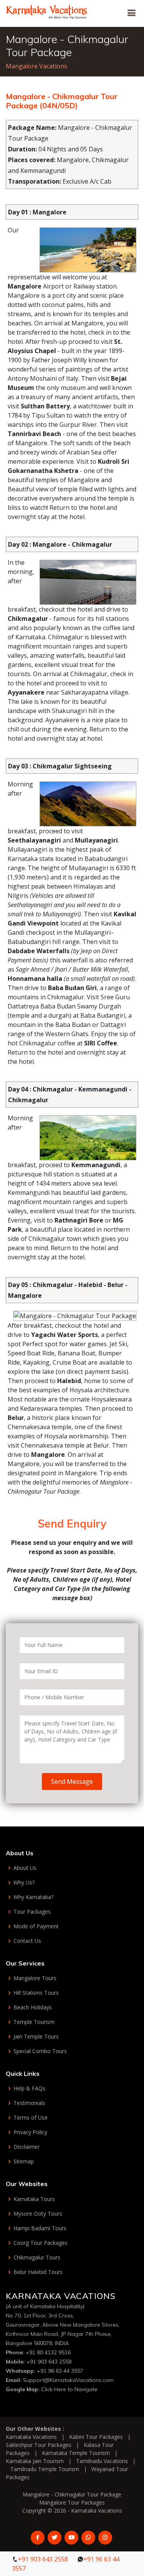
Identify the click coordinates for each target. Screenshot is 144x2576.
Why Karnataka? (33, 1897)
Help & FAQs (29, 2088)
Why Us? (24, 1883)
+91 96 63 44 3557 (60, 2371)
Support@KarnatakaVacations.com (68, 2380)
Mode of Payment (36, 1926)
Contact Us (27, 1941)
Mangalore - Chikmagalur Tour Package (72, 2494)
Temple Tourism (34, 2022)
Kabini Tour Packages (96, 2437)
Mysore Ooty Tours (38, 2214)
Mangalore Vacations (36, 66)
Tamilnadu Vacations (102, 2461)
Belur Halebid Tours (38, 2272)
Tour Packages (32, 1912)
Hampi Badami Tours (40, 2228)
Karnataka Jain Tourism (35, 2461)
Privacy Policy (30, 2132)
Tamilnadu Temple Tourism (45, 2469)
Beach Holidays (33, 2007)
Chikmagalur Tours (37, 2258)
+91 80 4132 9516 (48, 2352)
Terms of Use (31, 2118)
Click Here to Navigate (69, 2389)
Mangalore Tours (35, 1978)
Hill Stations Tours (36, 1993)
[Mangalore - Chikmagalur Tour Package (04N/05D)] (47, 11)
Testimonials (29, 2103)
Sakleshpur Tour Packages (39, 2445)
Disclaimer (26, 2147)
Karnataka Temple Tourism (76, 2453)
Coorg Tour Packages (41, 2243)
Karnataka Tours (34, 2199)
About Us (25, 1868)
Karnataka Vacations (31, 2437)
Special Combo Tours (40, 2051)
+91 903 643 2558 (49, 2362)
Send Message (72, 1781)
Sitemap (24, 2161)
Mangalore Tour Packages (72, 2502)
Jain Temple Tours (36, 2037)
